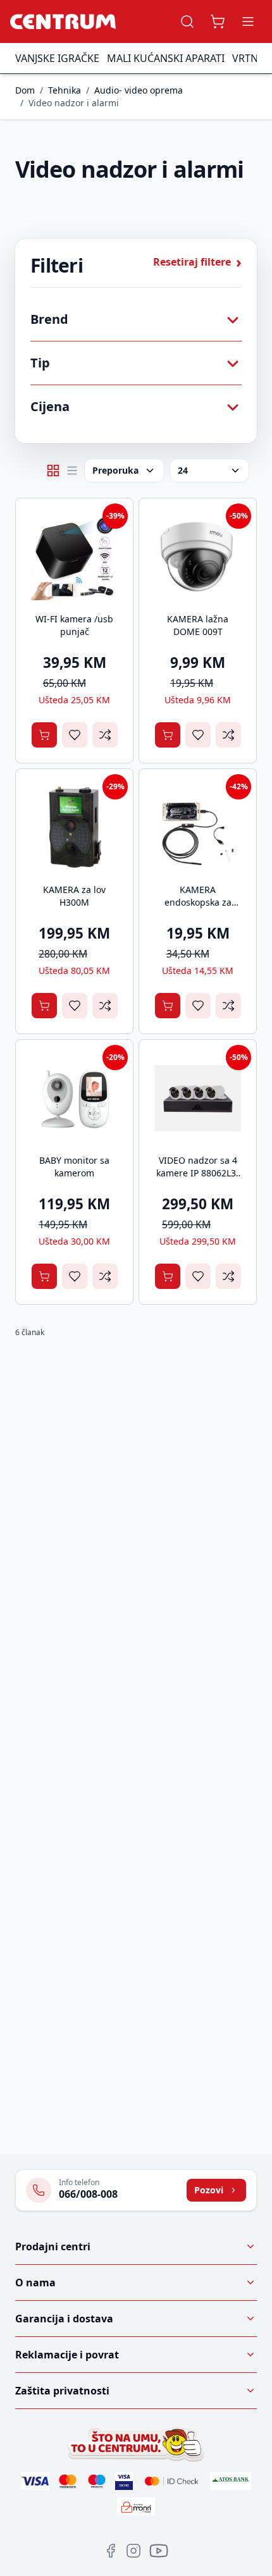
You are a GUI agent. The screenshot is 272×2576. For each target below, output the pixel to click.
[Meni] (248, 22)
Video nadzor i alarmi (74, 103)
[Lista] (72, 471)
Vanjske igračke (57, 58)
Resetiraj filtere (197, 262)
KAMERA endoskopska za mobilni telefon (198, 902)
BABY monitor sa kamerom (74, 1167)
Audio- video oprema (139, 90)
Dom (25, 90)
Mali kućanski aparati (166, 58)
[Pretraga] (187, 22)
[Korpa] (218, 22)
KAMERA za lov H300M (74, 896)
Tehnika (65, 90)
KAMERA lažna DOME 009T (198, 625)
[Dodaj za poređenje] (105, 735)
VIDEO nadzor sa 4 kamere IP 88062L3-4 (198, 1173)
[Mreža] (53, 471)
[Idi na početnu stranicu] (63, 22)
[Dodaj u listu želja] (75, 735)
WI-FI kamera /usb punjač (74, 625)
